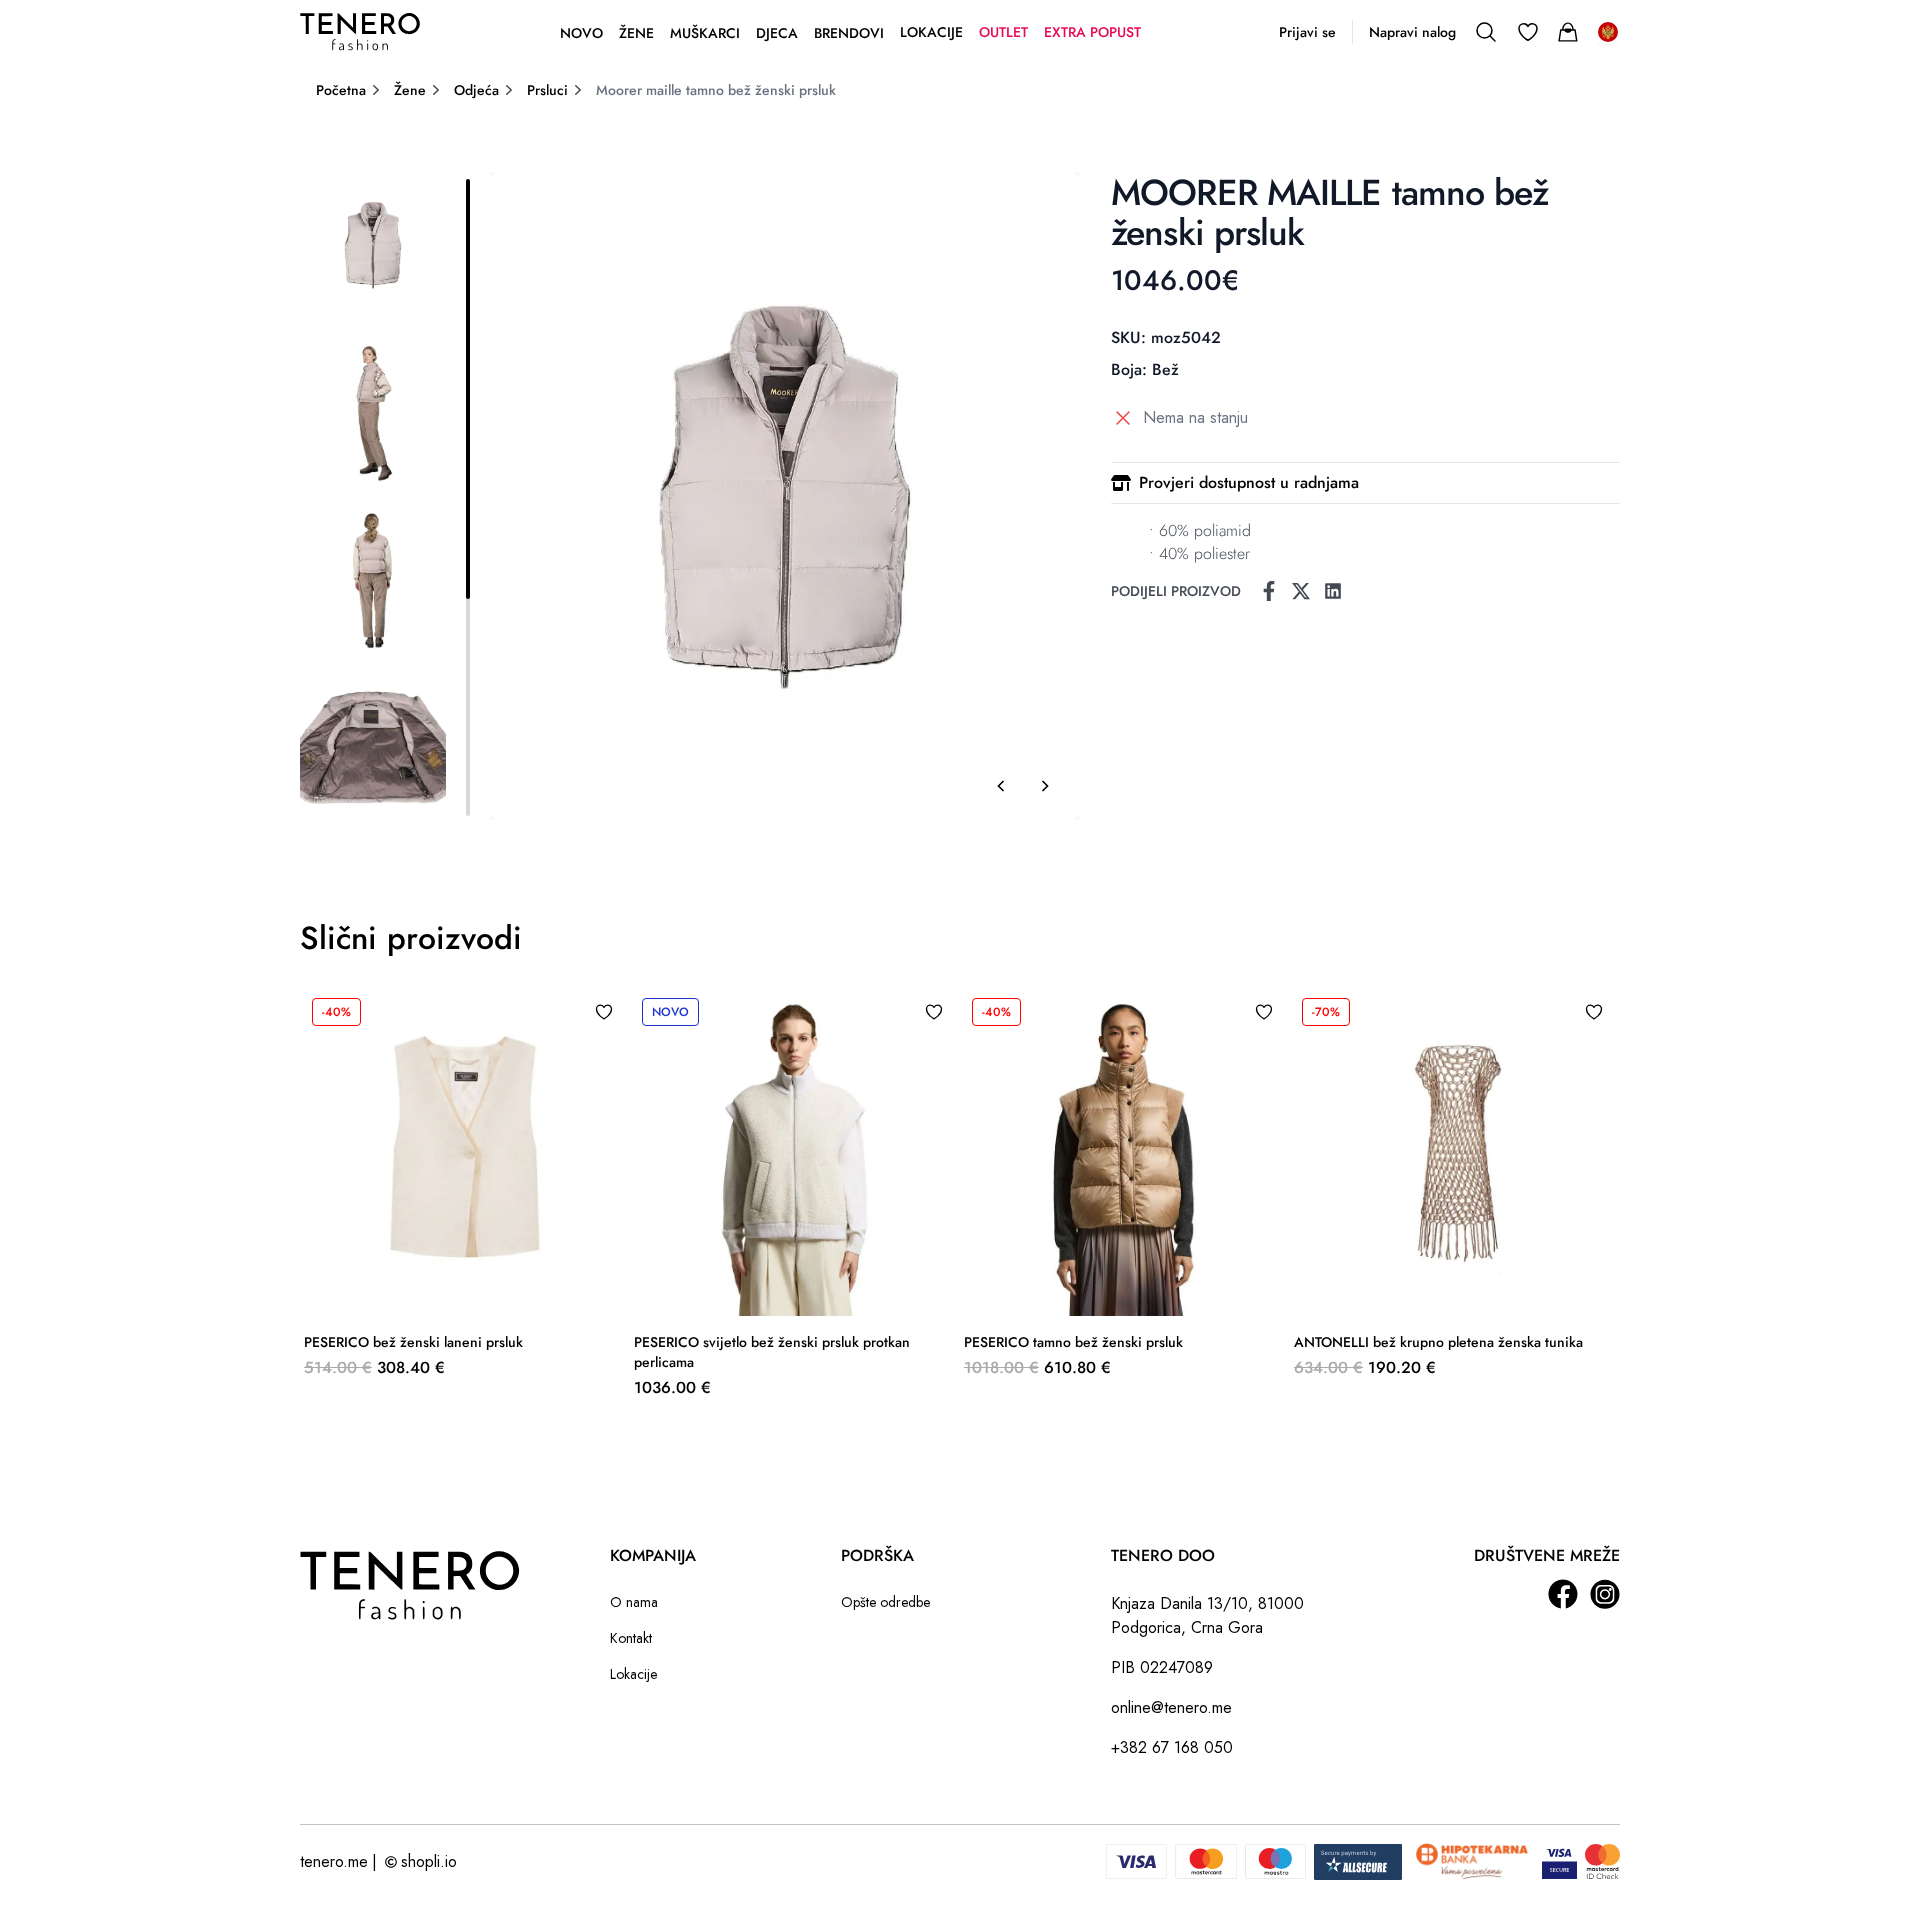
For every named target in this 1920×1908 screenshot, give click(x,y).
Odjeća (476, 90)
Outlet (1003, 32)
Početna (341, 90)
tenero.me (334, 1861)
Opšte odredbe (885, 1602)
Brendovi (849, 33)
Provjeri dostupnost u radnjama (1249, 482)
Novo (581, 33)
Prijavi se (1307, 32)
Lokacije (931, 32)
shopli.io (429, 1861)
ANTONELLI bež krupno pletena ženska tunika (1438, 1342)
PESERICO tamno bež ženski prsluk (1073, 1342)
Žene (636, 33)
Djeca (777, 33)
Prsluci (547, 90)
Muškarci (705, 33)
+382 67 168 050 (1172, 1747)
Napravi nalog (1412, 32)
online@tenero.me (1171, 1707)
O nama (634, 1602)
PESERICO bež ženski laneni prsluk (413, 1342)
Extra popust (1092, 32)
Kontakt (631, 1638)
